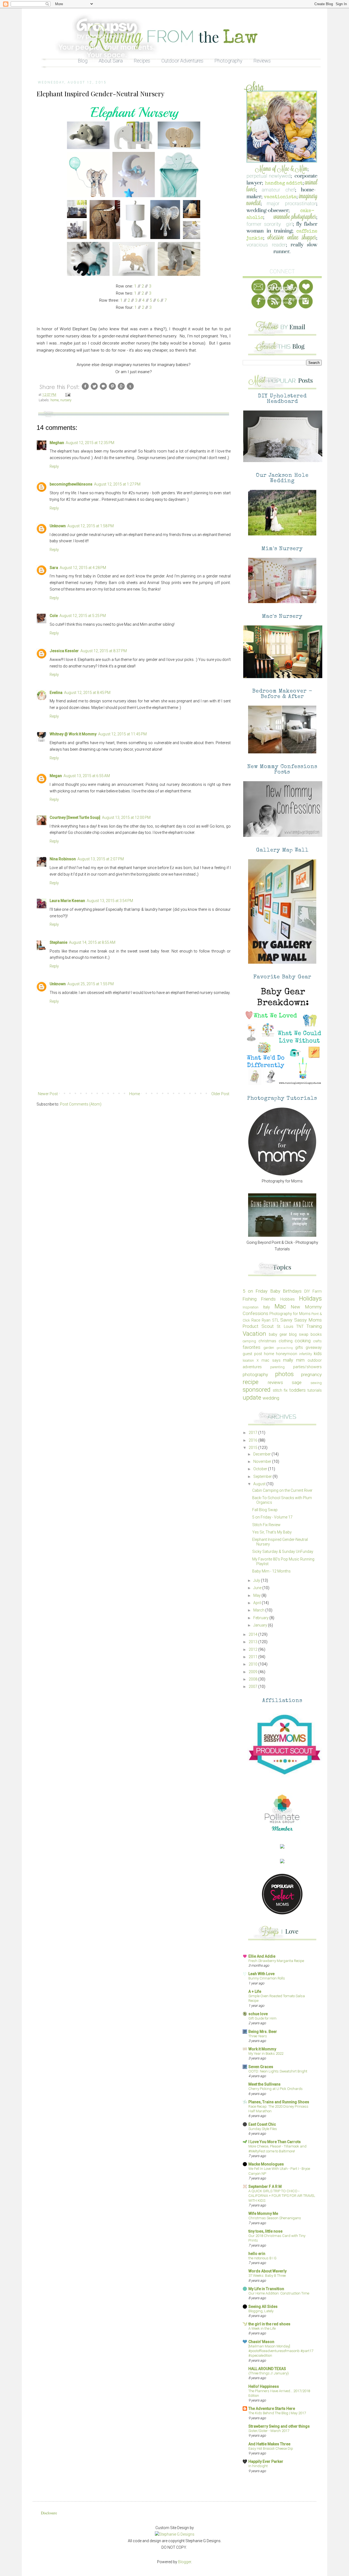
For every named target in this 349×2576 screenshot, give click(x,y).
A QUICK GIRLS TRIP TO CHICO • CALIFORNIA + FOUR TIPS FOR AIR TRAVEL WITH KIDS (282, 2196)
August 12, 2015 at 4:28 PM (83, 568)
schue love (258, 2014)
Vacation (254, 1334)
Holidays (310, 1298)
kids (318, 1353)
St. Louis (285, 1326)
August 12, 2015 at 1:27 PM (117, 484)
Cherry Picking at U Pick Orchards (276, 2089)
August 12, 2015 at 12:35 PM (90, 443)
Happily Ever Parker (266, 2461)
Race (256, 1320)
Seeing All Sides (263, 2307)
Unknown (58, 526)
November (263, 1461)
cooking (303, 1341)
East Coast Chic (262, 2124)
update (252, 1397)
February (261, 1618)
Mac (280, 1306)
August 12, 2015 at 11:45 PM (122, 734)
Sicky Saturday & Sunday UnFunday (283, 1551)
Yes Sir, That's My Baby (272, 1532)
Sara (54, 568)
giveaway (314, 1347)
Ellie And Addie (262, 1956)
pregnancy (311, 1374)
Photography (228, 61)
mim (300, 1360)
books (316, 1334)
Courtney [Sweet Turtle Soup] (75, 817)
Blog (83, 61)
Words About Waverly (267, 2271)
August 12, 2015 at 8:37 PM (104, 651)
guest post (252, 1354)
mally (288, 1360)
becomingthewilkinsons (71, 484)
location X (251, 1360)
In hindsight (258, 2466)
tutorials (315, 1390)
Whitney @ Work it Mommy (73, 734)
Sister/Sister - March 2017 (269, 2431)
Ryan (266, 1320)
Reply (54, 466)
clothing (286, 1341)
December (262, 1454)
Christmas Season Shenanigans (275, 2218)
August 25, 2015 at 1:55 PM (91, 984)
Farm (317, 1291)
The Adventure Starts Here (272, 2409)
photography (255, 1374)
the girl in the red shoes (269, 2324)
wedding (271, 1398)
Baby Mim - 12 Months (271, 1571)
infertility (306, 1354)
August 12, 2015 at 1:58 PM (91, 526)
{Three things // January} (269, 2373)
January (261, 1625)
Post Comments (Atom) (81, 1104)
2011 (253, 1657)
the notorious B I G (262, 2258)
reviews (275, 1382)
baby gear (278, 1334)
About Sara (111, 61)
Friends (268, 1299)
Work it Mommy (262, 2049)
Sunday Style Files (263, 2129)
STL (276, 1320)
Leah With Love (261, 1974)
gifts (299, 1347)
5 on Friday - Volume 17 (272, 1517)
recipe (251, 1382)
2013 (253, 1642)
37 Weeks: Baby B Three (267, 2276)
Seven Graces (261, 2067)
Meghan (57, 443)
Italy (267, 1307)
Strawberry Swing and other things (279, 2426)
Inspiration (251, 1307)
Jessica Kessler (64, 651)
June (258, 1588)
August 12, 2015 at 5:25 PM (83, 616)
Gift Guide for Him (262, 2018)
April (258, 1603)
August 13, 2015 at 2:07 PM (101, 859)
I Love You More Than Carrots (275, 2142)
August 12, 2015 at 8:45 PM (87, 693)
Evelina (56, 693)
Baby (275, 1291)
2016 (253, 1440)
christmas (267, 1341)
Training (314, 1326)
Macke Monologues (266, 2164)
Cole (54, 616)
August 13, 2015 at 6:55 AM (87, 776)
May (257, 1595)
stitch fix (280, 1390)
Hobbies (288, 1299)
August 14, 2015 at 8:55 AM (92, 942)
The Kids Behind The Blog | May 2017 (277, 2413)
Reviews (262, 61)
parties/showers (307, 1367)
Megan (56, 776)
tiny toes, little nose (265, 2231)
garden (269, 1348)
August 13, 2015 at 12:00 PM (126, 817)
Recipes (142, 61)
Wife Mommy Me (263, 2213)
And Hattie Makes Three (269, 2444)
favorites (252, 1347)
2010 (253, 1664)
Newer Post (48, 1094)
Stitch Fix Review (266, 1525)
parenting (277, 1367)
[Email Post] (67, 395)
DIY (307, 1291)
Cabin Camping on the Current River (282, 1490)
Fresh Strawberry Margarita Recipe (276, 1961)
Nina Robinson (63, 859)
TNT (300, 1326)
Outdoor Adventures (182, 61)
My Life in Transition (266, 2289)
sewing (316, 1383)
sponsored (257, 1389)
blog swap (299, 1334)
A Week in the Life (262, 2328)
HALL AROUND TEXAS (267, 2369)
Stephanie (58, 942)
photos (284, 1374)
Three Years (258, 2036)
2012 (253, 1649)
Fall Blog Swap (265, 1510)
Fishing (250, 1299)
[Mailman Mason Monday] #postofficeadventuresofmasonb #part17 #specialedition (281, 2351)
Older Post (220, 1094)
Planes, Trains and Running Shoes (279, 2102)
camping (249, 1341)
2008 (253, 1679)
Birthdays (292, 1291)
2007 (253, 1687)
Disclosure (49, 2513)
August (260, 1484)
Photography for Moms (290, 1314)
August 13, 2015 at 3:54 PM (110, 901)
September (263, 1476)
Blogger (185, 2562)
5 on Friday (255, 1291)
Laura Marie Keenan (67, 901)
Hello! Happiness (264, 2386)
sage (297, 1382)
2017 (253, 1433)
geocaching (285, 1348)
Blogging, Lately (261, 2311)
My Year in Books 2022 (266, 2054)
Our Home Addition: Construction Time (279, 2293)
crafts (318, 1341)
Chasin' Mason (261, 2342)
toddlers (297, 1390)
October (261, 1469)
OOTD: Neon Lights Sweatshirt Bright (278, 2071)
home (55, 400)
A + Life (255, 1991)
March (259, 1610)
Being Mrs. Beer (263, 2032)
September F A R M (265, 2186)
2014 (253, 1634)
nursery (66, 400)
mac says (271, 1360)
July (257, 1580)
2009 (253, 1672)
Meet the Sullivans (264, 2084)
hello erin (257, 2254)
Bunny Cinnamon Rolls (267, 1978)
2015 (253, 1448)
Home (135, 1094)
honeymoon (287, 1354)
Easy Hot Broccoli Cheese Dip (271, 2448)
